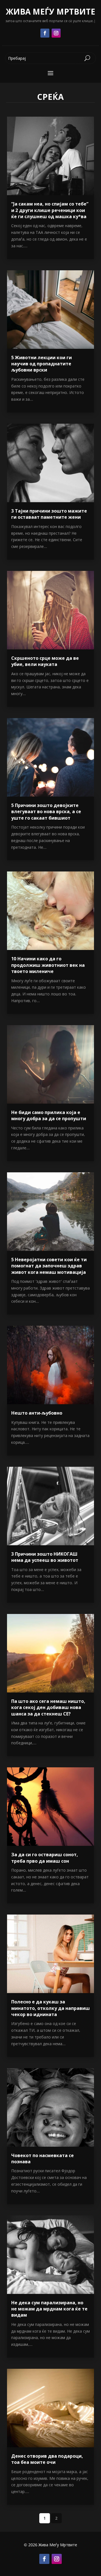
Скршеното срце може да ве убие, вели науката (45, 661)
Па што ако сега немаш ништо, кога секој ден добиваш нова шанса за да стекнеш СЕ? (48, 1707)
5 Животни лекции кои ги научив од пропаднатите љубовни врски (42, 364)
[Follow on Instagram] (56, 33)
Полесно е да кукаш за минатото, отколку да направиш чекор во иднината (50, 2008)
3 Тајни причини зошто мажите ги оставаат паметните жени (49, 514)
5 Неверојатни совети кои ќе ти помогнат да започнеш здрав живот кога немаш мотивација (49, 1266)
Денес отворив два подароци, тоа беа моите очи (47, 2459)
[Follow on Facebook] (45, 33)
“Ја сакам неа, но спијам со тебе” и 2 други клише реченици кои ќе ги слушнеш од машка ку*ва (50, 210)
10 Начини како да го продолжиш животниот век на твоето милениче (48, 965)
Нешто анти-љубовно (37, 1413)
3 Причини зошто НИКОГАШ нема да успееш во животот (45, 1557)
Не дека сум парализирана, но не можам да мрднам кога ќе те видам (49, 2309)
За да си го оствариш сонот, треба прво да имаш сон (45, 1858)
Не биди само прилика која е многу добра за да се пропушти (49, 1115)
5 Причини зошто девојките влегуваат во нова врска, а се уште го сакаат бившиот (46, 812)
